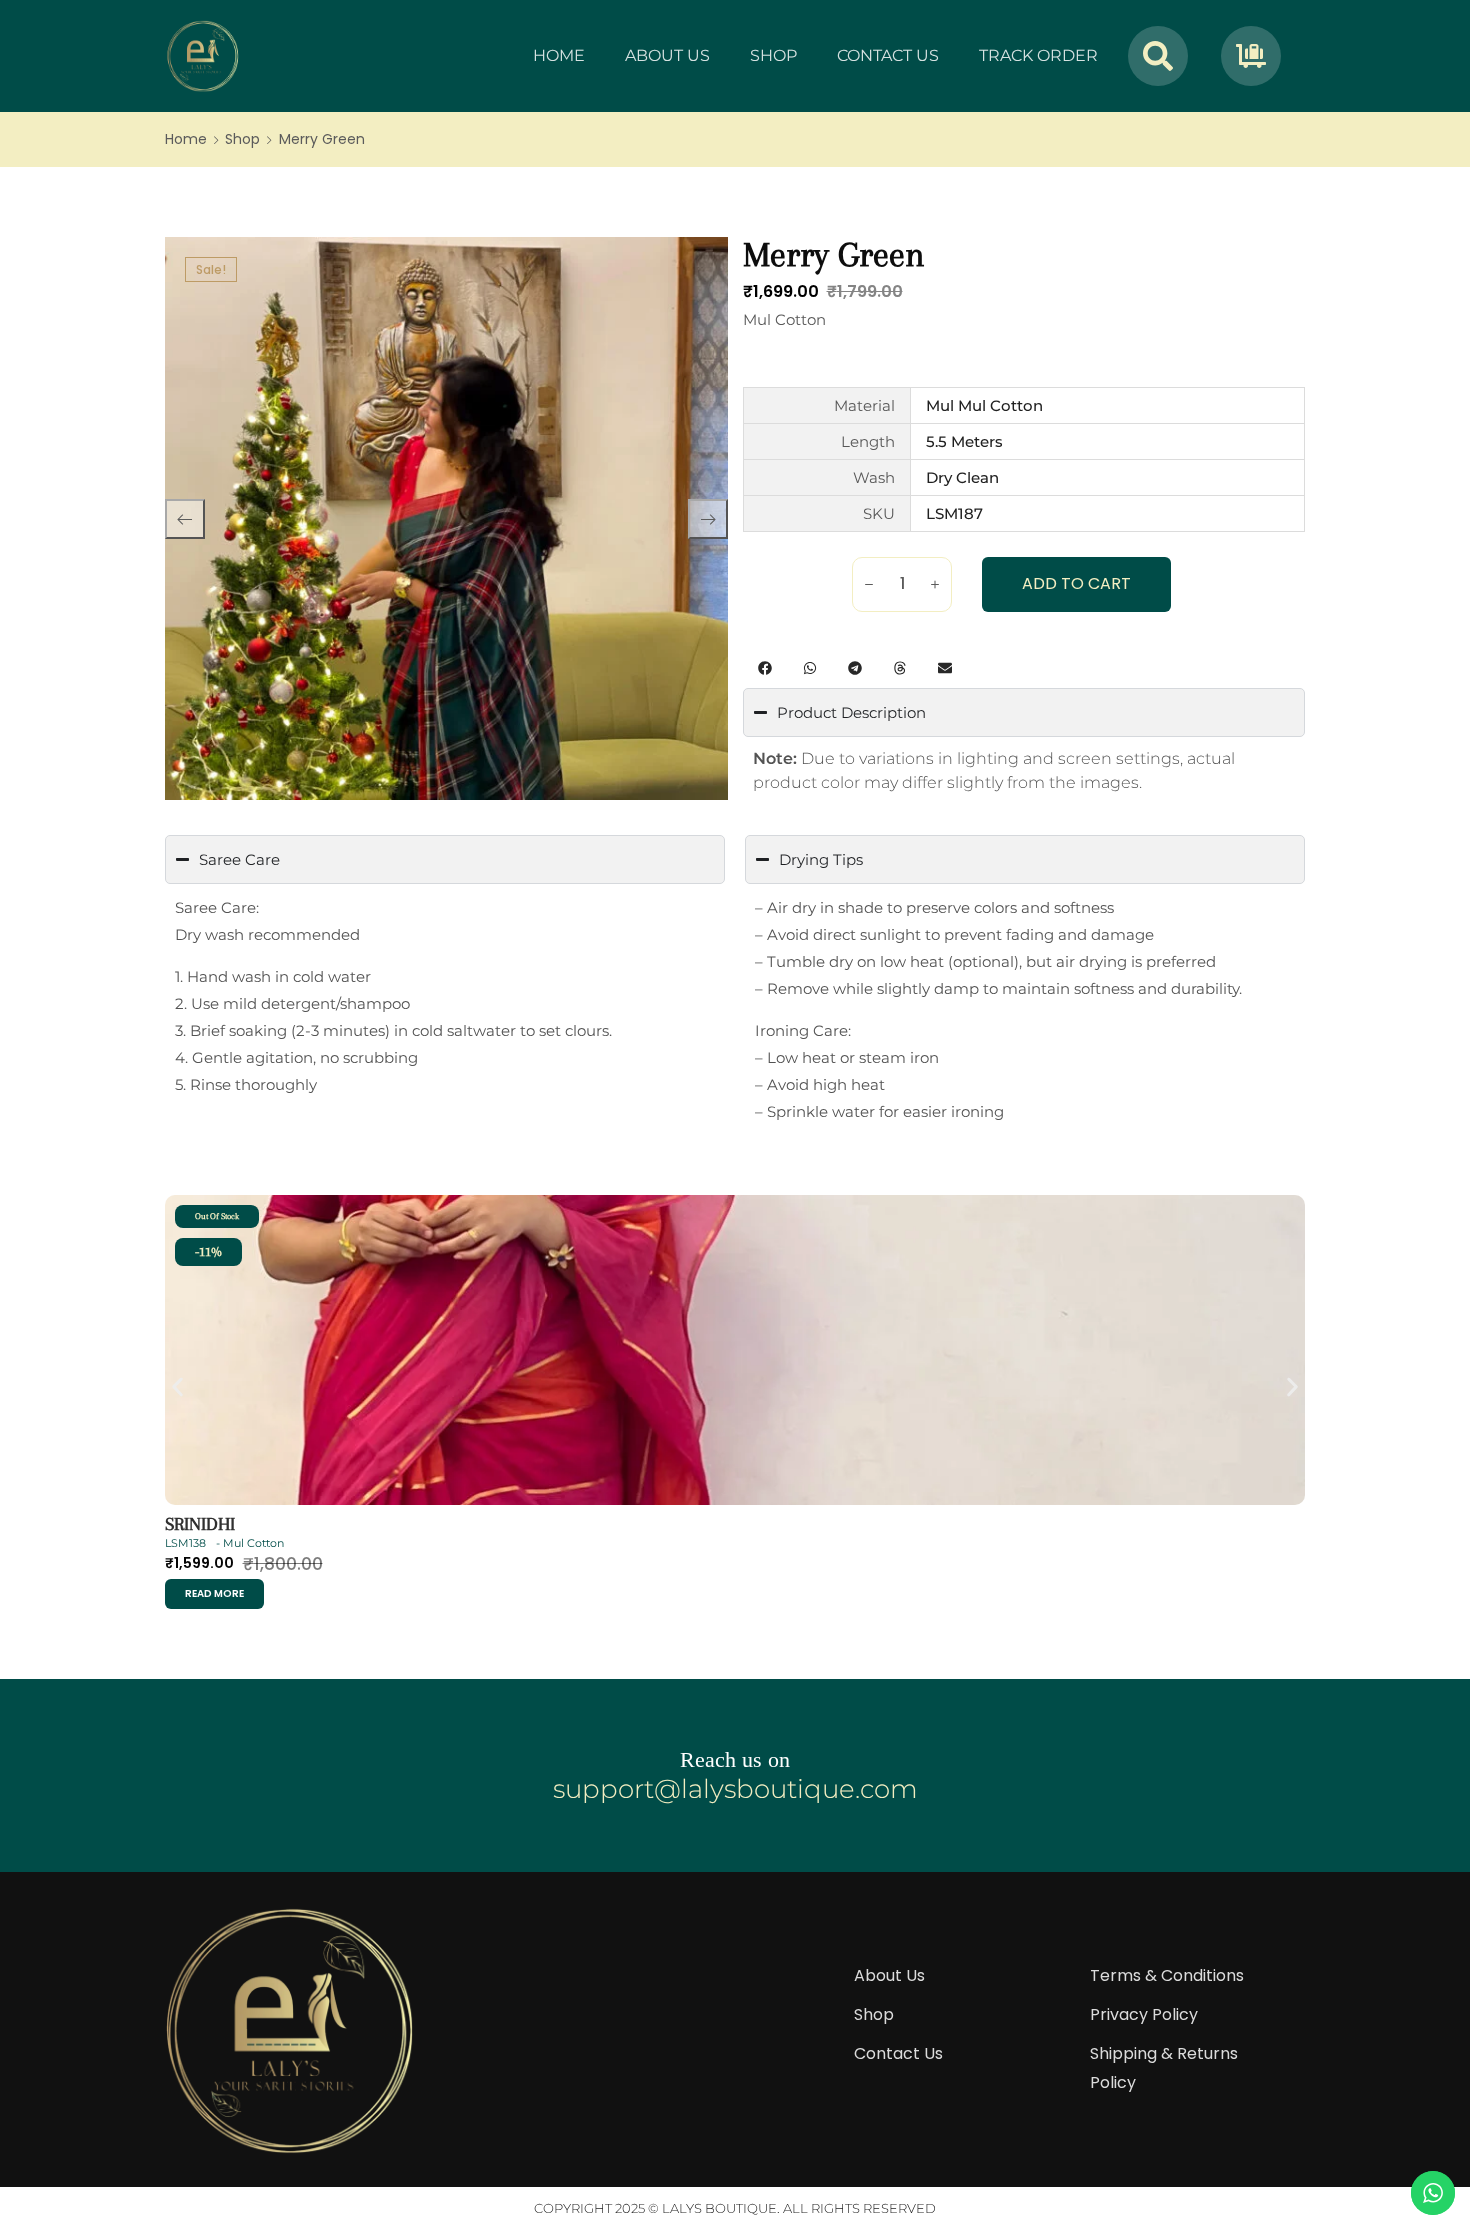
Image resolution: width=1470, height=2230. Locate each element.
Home (559, 55)
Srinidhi (200, 1524)
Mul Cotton (784, 319)
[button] (765, 668)
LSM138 (185, 1543)
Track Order (1038, 55)
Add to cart (1076, 583)
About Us (667, 55)
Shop (773, 55)
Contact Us (888, 55)
